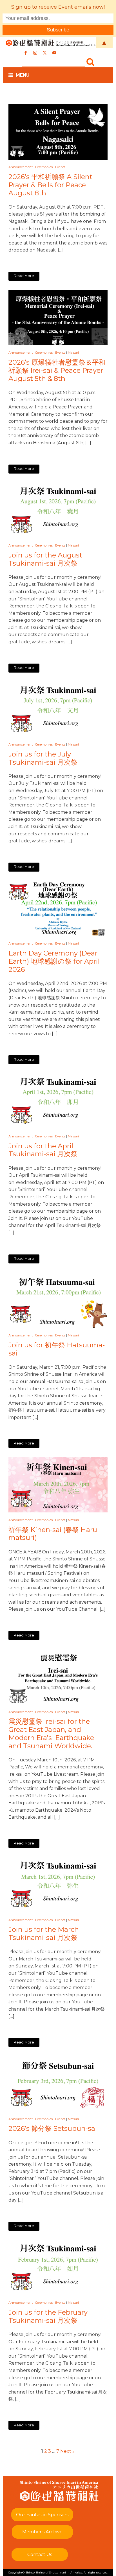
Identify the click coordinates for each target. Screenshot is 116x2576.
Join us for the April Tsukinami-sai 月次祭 (43, 1150)
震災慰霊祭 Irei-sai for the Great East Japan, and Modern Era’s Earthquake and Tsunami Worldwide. (51, 1734)
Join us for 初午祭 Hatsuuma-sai (57, 1349)
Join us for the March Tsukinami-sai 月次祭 (44, 1934)
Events (60, 167)
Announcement (21, 167)
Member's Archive (42, 2532)
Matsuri (73, 353)
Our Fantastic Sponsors (42, 2515)
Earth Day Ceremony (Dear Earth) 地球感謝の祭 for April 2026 (54, 961)
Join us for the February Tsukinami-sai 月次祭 (48, 2316)
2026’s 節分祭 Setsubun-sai (53, 2129)
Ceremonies (44, 167)
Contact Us (40, 2555)
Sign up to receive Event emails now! (58, 7)
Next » (67, 2451)
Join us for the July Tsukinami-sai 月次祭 (43, 758)
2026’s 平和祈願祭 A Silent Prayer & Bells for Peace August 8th (50, 185)
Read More (24, 276)
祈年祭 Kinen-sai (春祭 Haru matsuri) (53, 1534)
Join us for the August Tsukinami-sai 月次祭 (45, 559)
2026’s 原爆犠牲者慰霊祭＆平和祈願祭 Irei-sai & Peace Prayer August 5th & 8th (57, 371)
